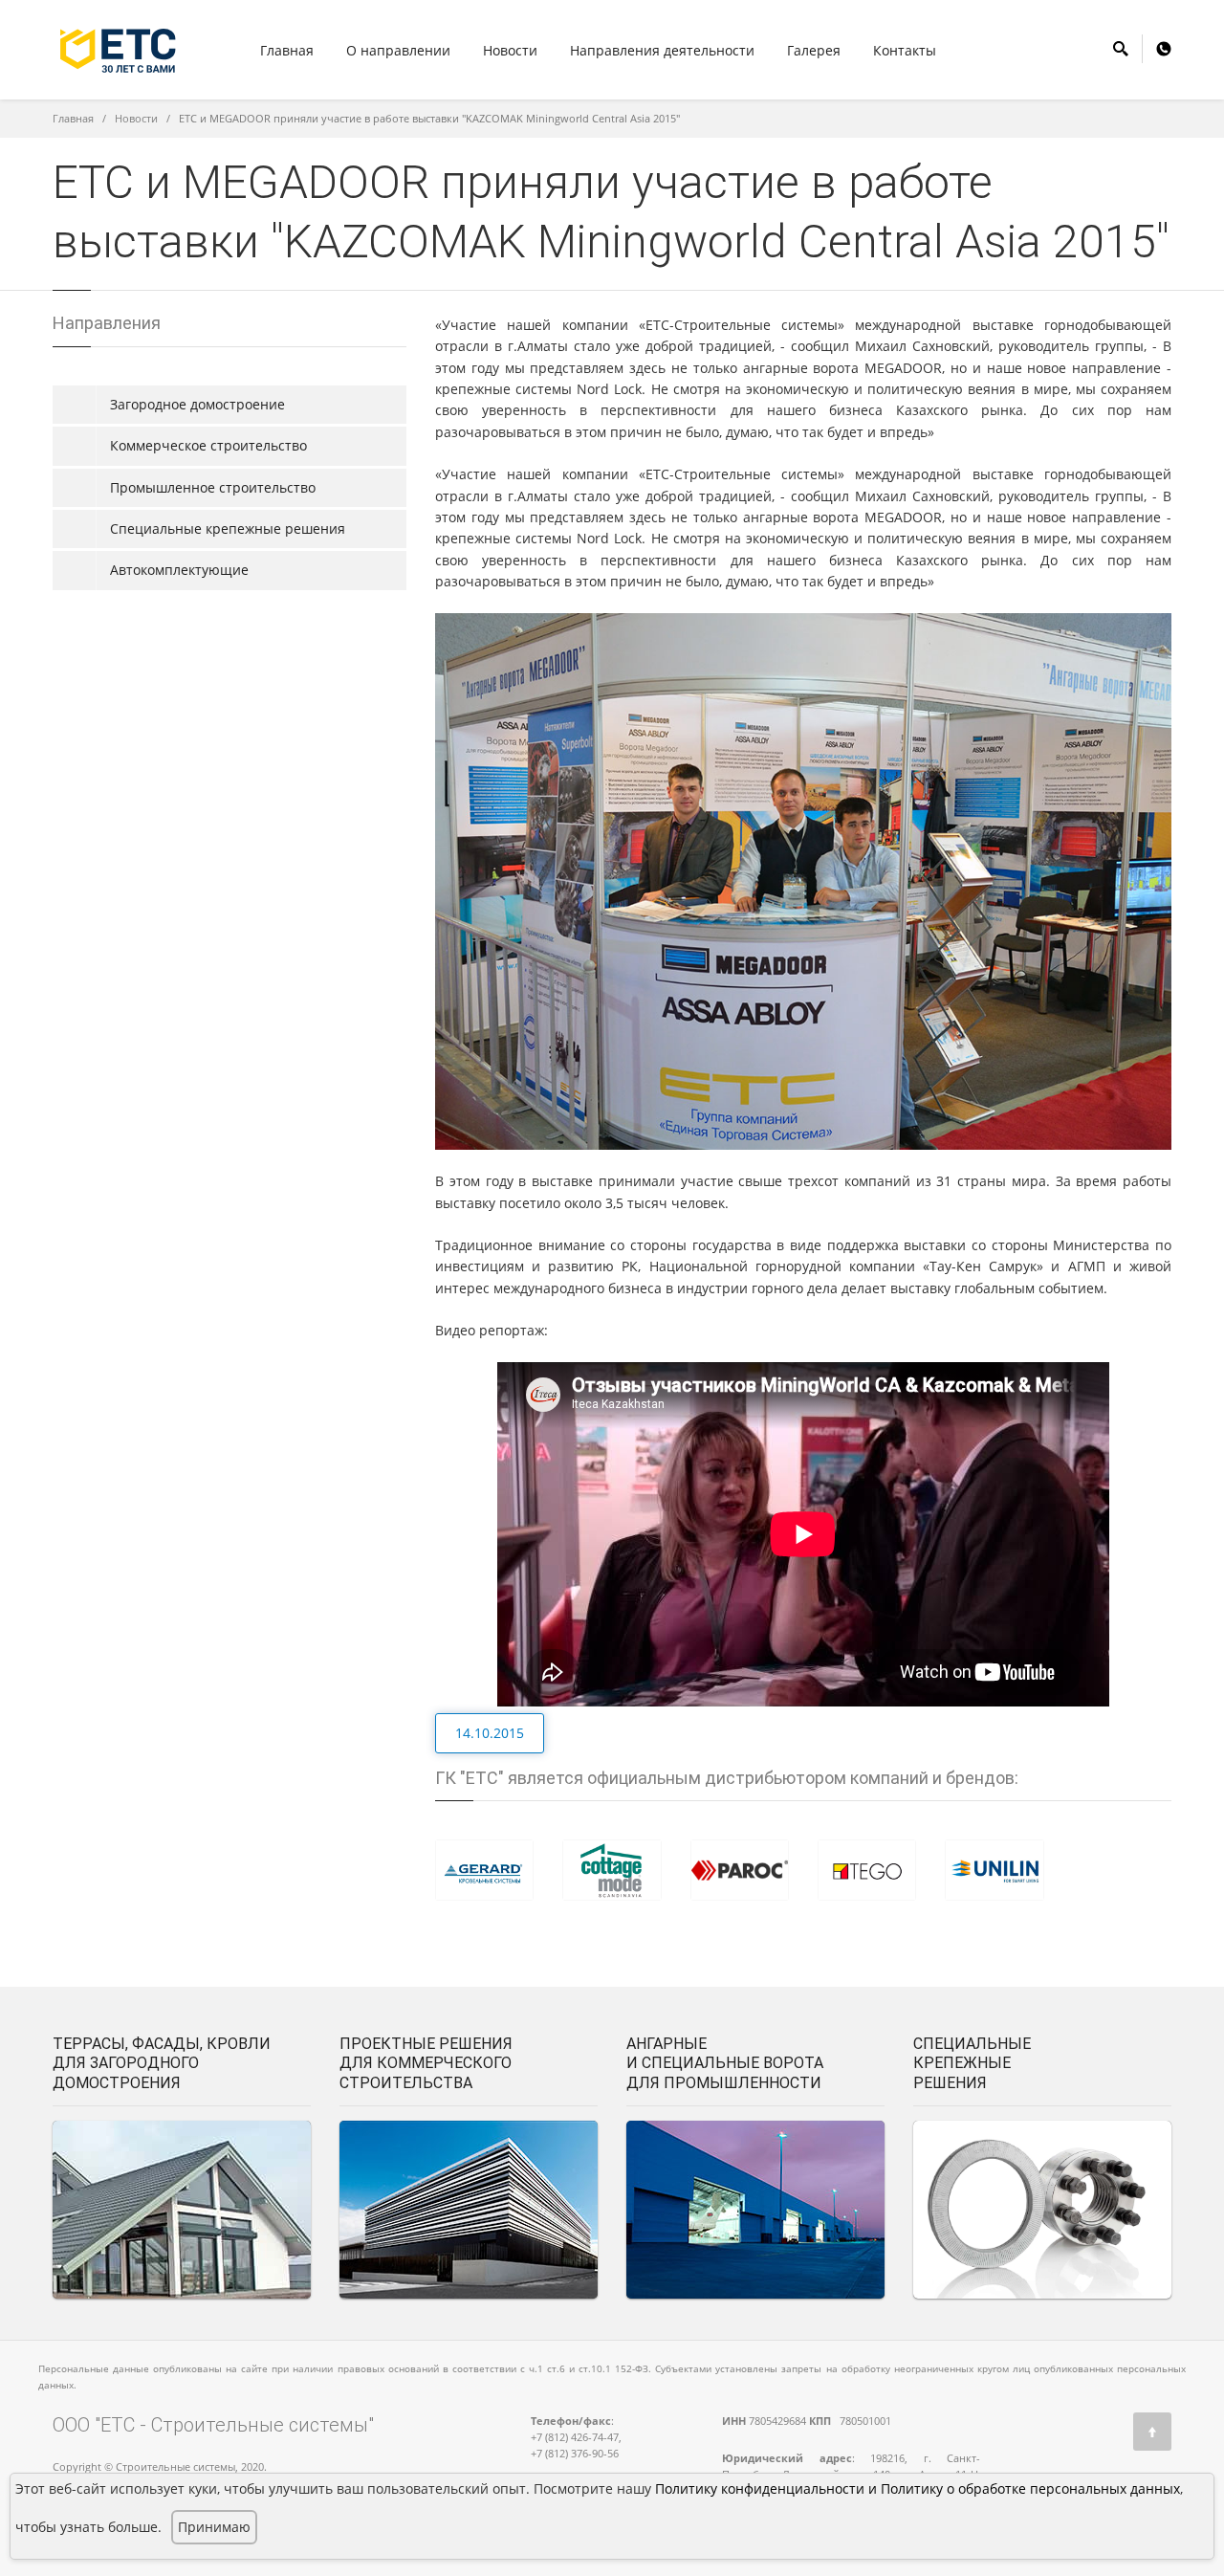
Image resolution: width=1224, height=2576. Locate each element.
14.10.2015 (490, 1733)
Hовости (510, 50)
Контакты (905, 50)
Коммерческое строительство (208, 445)
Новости (136, 118)
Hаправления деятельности (662, 50)
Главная (287, 50)
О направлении (398, 50)
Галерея (814, 50)
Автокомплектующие (179, 570)
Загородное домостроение (197, 404)
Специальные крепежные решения (228, 528)
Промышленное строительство (213, 487)
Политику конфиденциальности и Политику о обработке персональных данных (918, 2488)
